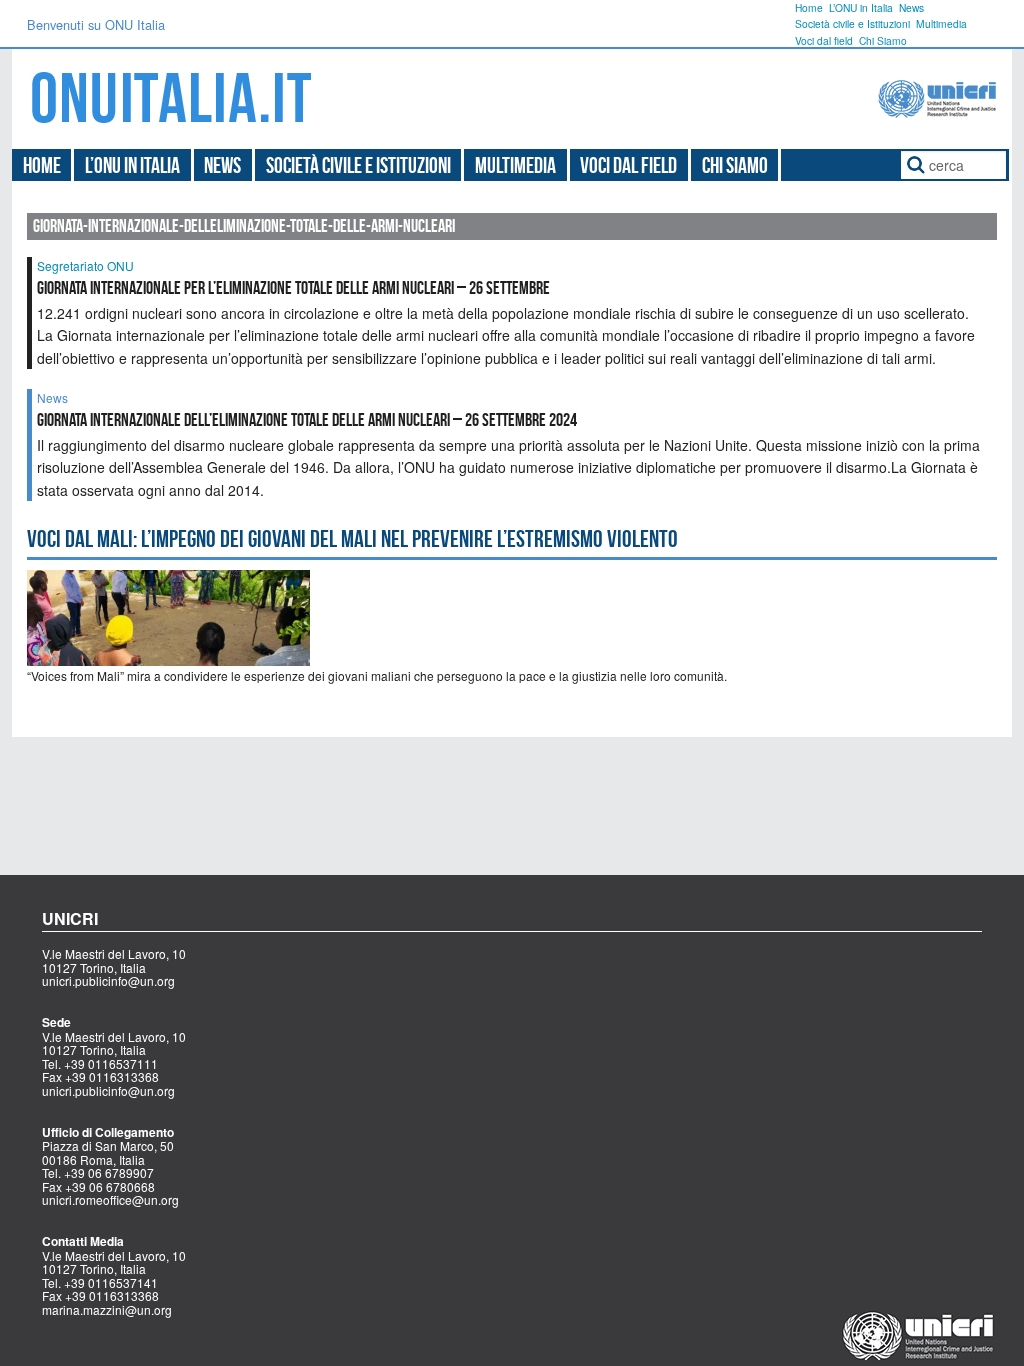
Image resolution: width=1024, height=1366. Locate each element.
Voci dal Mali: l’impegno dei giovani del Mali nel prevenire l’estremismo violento (352, 539)
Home (809, 7)
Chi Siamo (883, 40)
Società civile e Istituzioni (852, 23)
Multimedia (941, 23)
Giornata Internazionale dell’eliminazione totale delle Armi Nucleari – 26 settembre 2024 (307, 420)
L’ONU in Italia (861, 7)
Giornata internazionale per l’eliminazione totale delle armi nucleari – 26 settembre (295, 288)
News (911, 7)
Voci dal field (824, 40)
